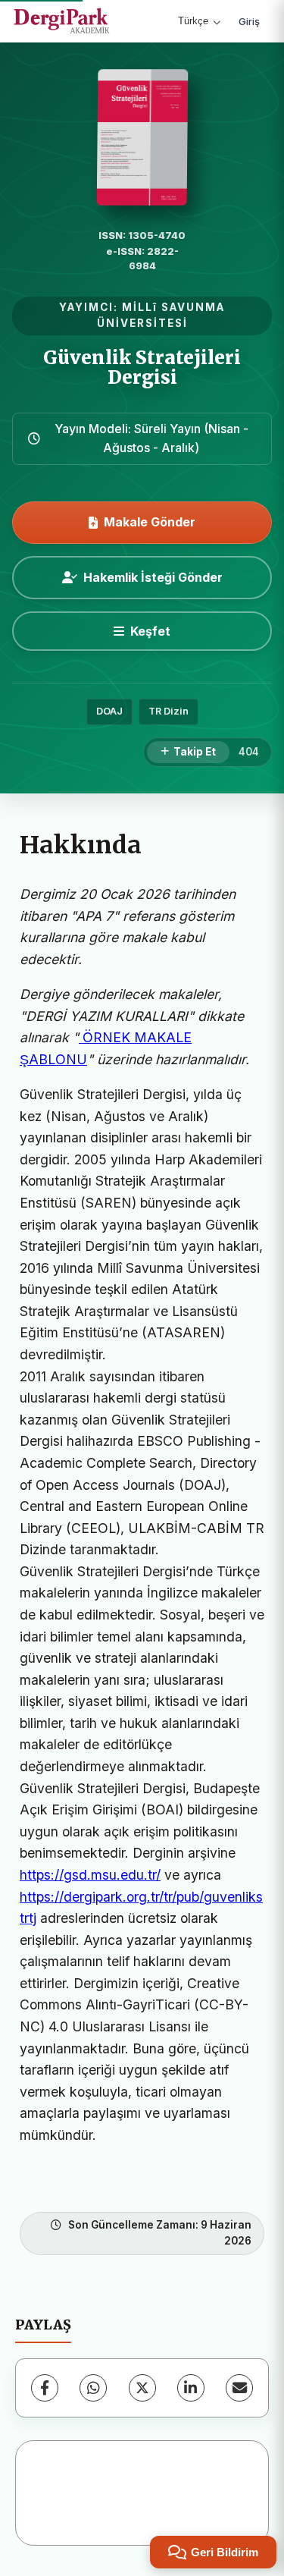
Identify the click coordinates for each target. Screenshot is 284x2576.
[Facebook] (45, 2388)
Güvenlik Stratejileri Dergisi (142, 368)
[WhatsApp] (93, 2388)
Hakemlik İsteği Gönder (153, 577)
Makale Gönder (150, 522)
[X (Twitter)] (142, 2388)
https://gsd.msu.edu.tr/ (90, 1875)
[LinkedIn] (191, 2388)
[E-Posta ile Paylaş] (239, 2388)
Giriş (249, 21)
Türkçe (193, 21)
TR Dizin (169, 711)
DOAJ (109, 711)
